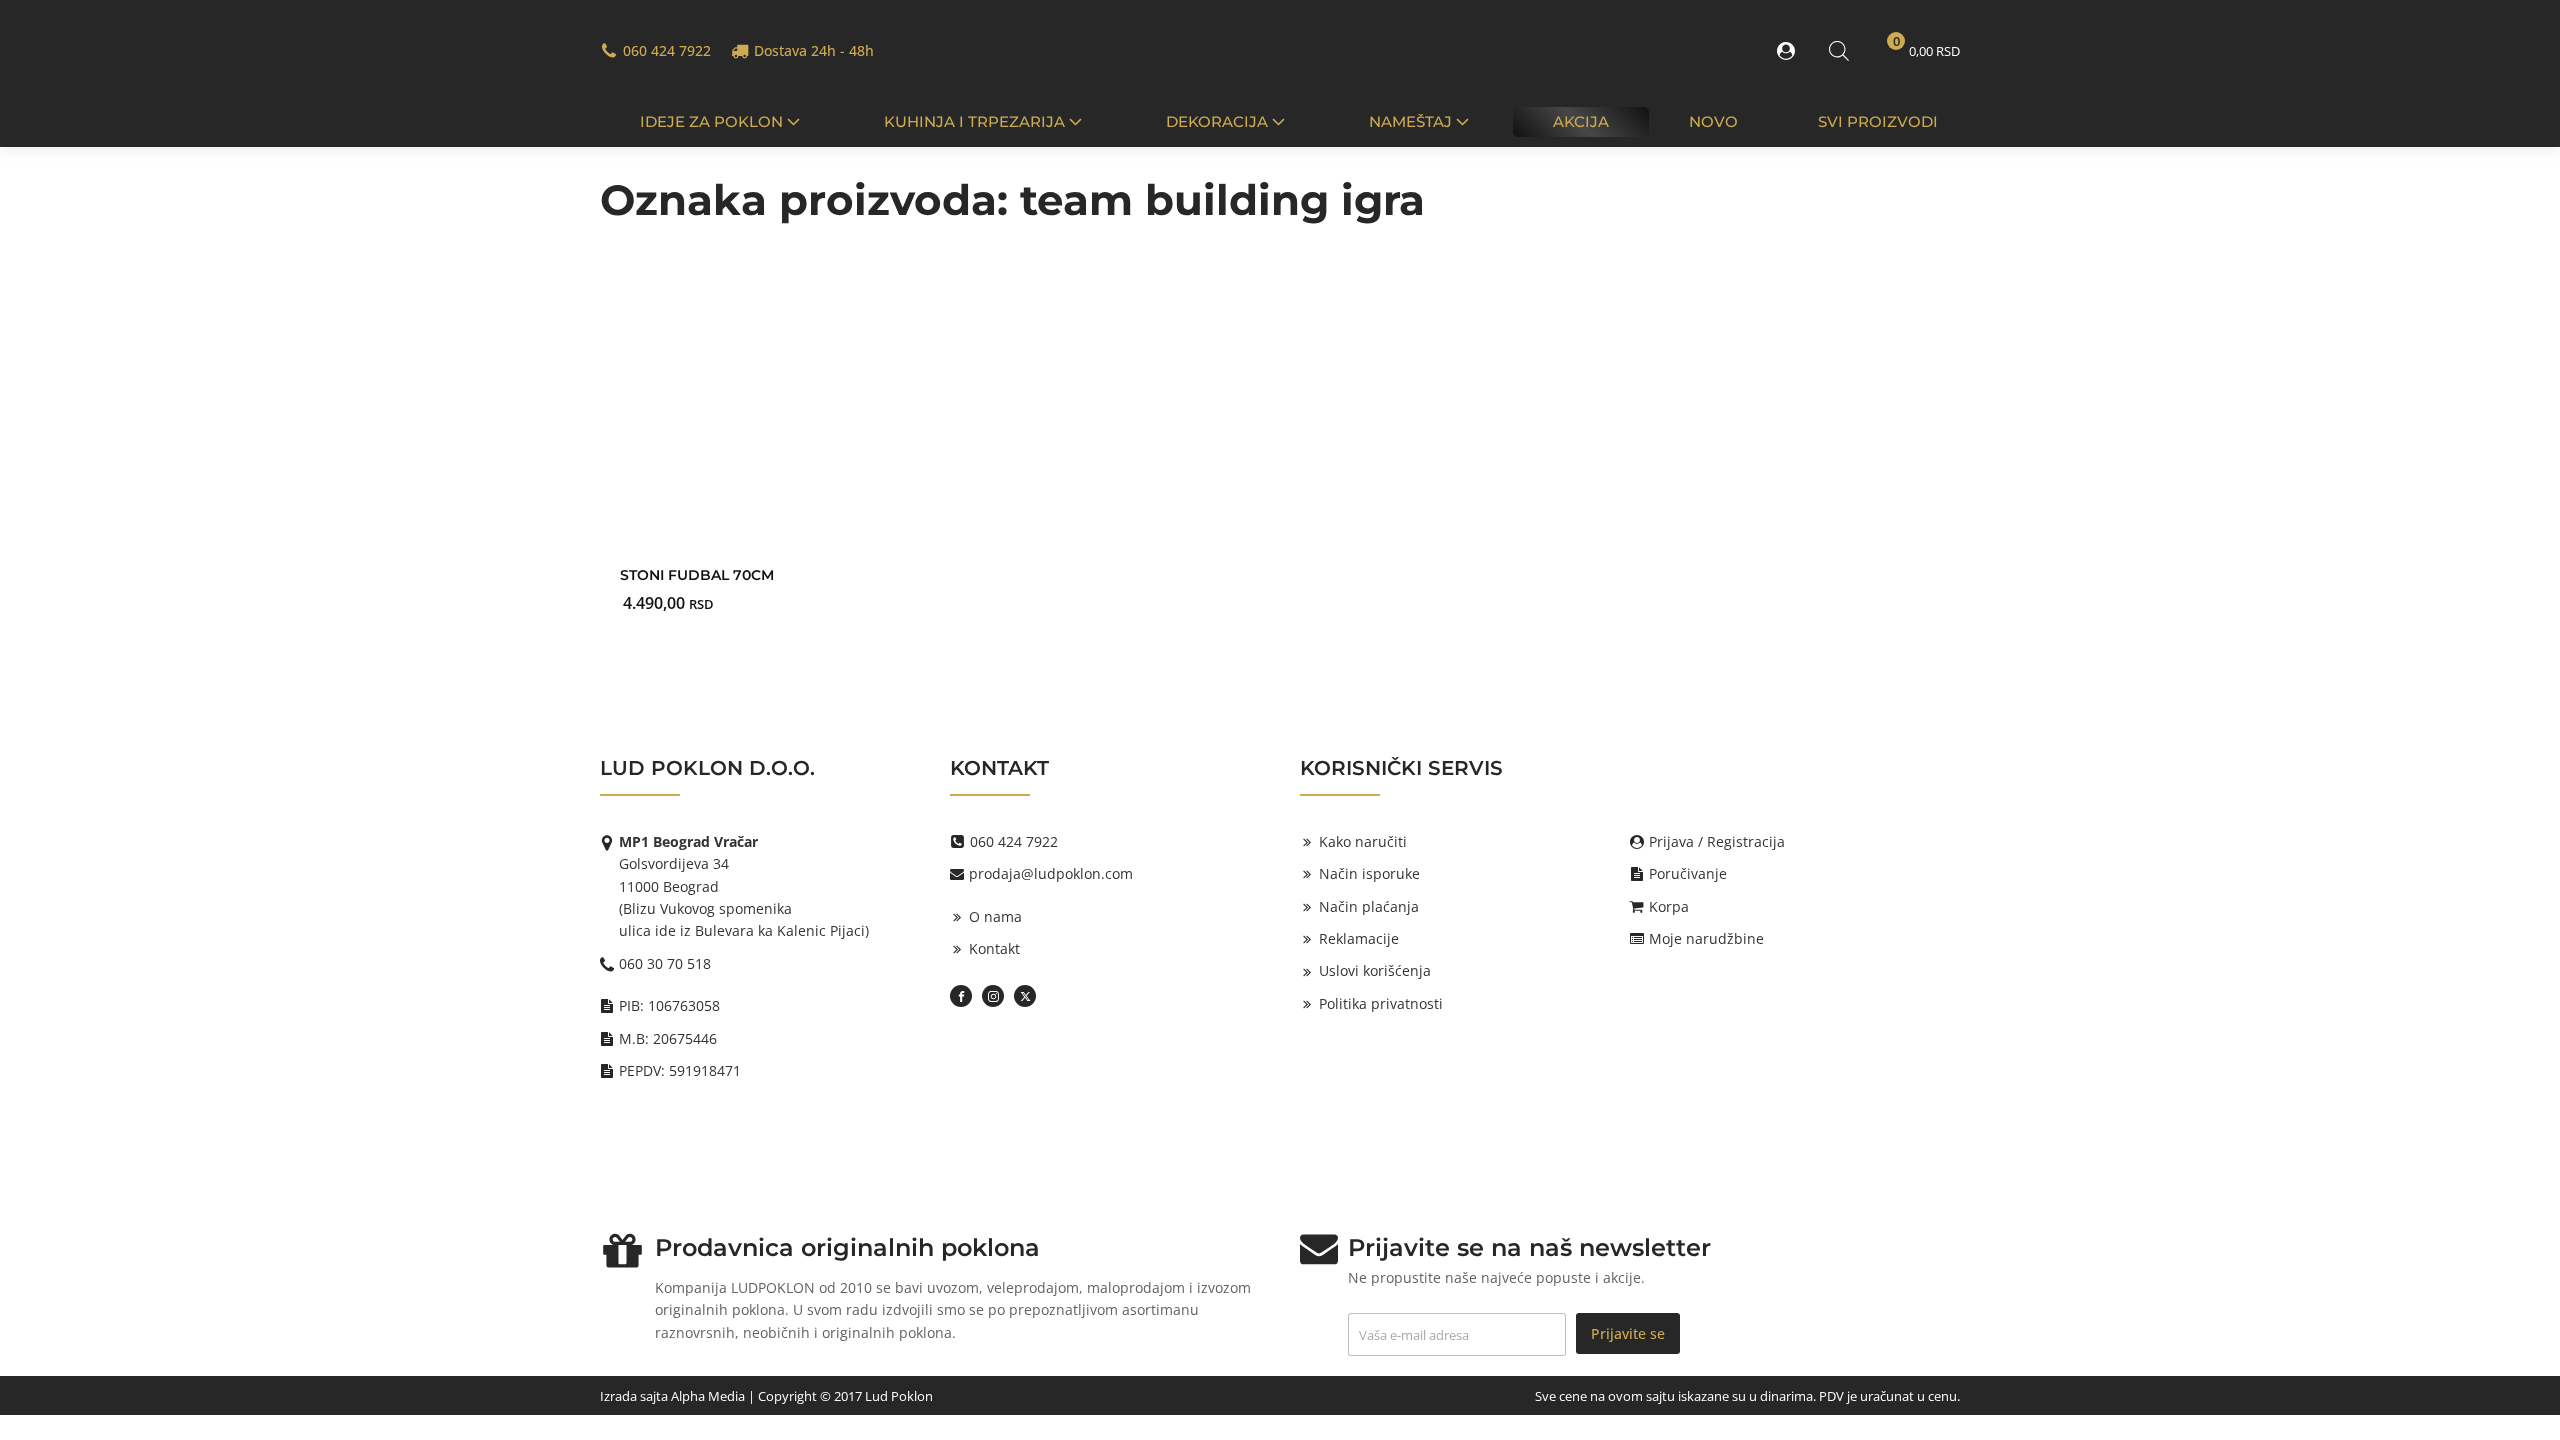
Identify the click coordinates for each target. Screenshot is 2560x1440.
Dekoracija (1217, 121)
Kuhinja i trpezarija (974, 121)
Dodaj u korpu (760, 571)
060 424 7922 (667, 50)
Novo (1713, 121)
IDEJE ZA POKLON (711, 121)
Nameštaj (1410, 121)
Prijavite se (1628, 1333)
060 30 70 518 (665, 963)
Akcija (1581, 121)
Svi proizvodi (1878, 121)
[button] (1790, 51)
